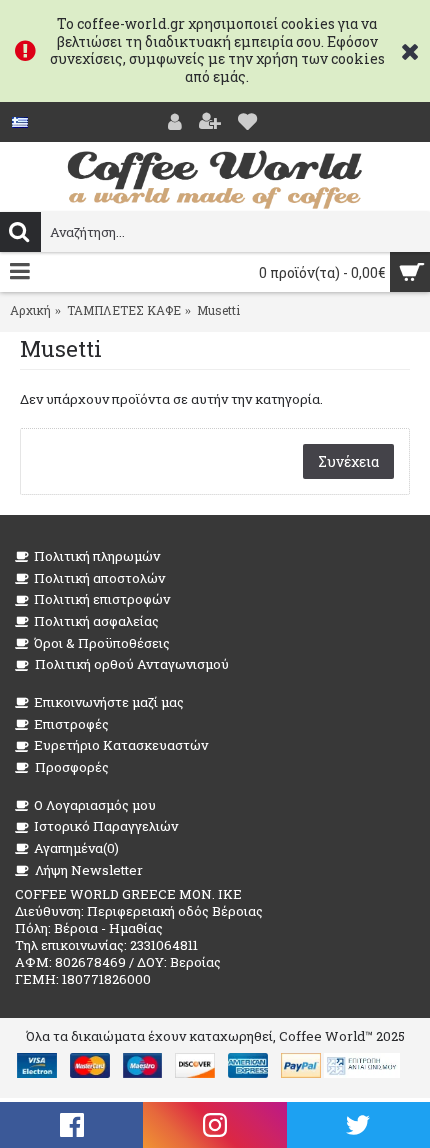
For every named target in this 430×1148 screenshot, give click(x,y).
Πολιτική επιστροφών (102, 599)
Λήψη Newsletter (89, 870)
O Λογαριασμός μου (95, 805)
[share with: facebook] (71, 1125)
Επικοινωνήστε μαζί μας (109, 702)
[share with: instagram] (214, 1125)
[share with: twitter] (358, 1125)
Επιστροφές (71, 724)
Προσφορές (72, 767)
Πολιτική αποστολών (99, 578)
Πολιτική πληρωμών (97, 556)
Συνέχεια (348, 461)
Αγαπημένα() (76, 848)
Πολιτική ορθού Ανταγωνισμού (132, 664)
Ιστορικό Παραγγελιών (106, 826)
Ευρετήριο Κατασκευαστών (121, 745)
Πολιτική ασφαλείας (96, 621)
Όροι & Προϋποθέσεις (102, 643)
